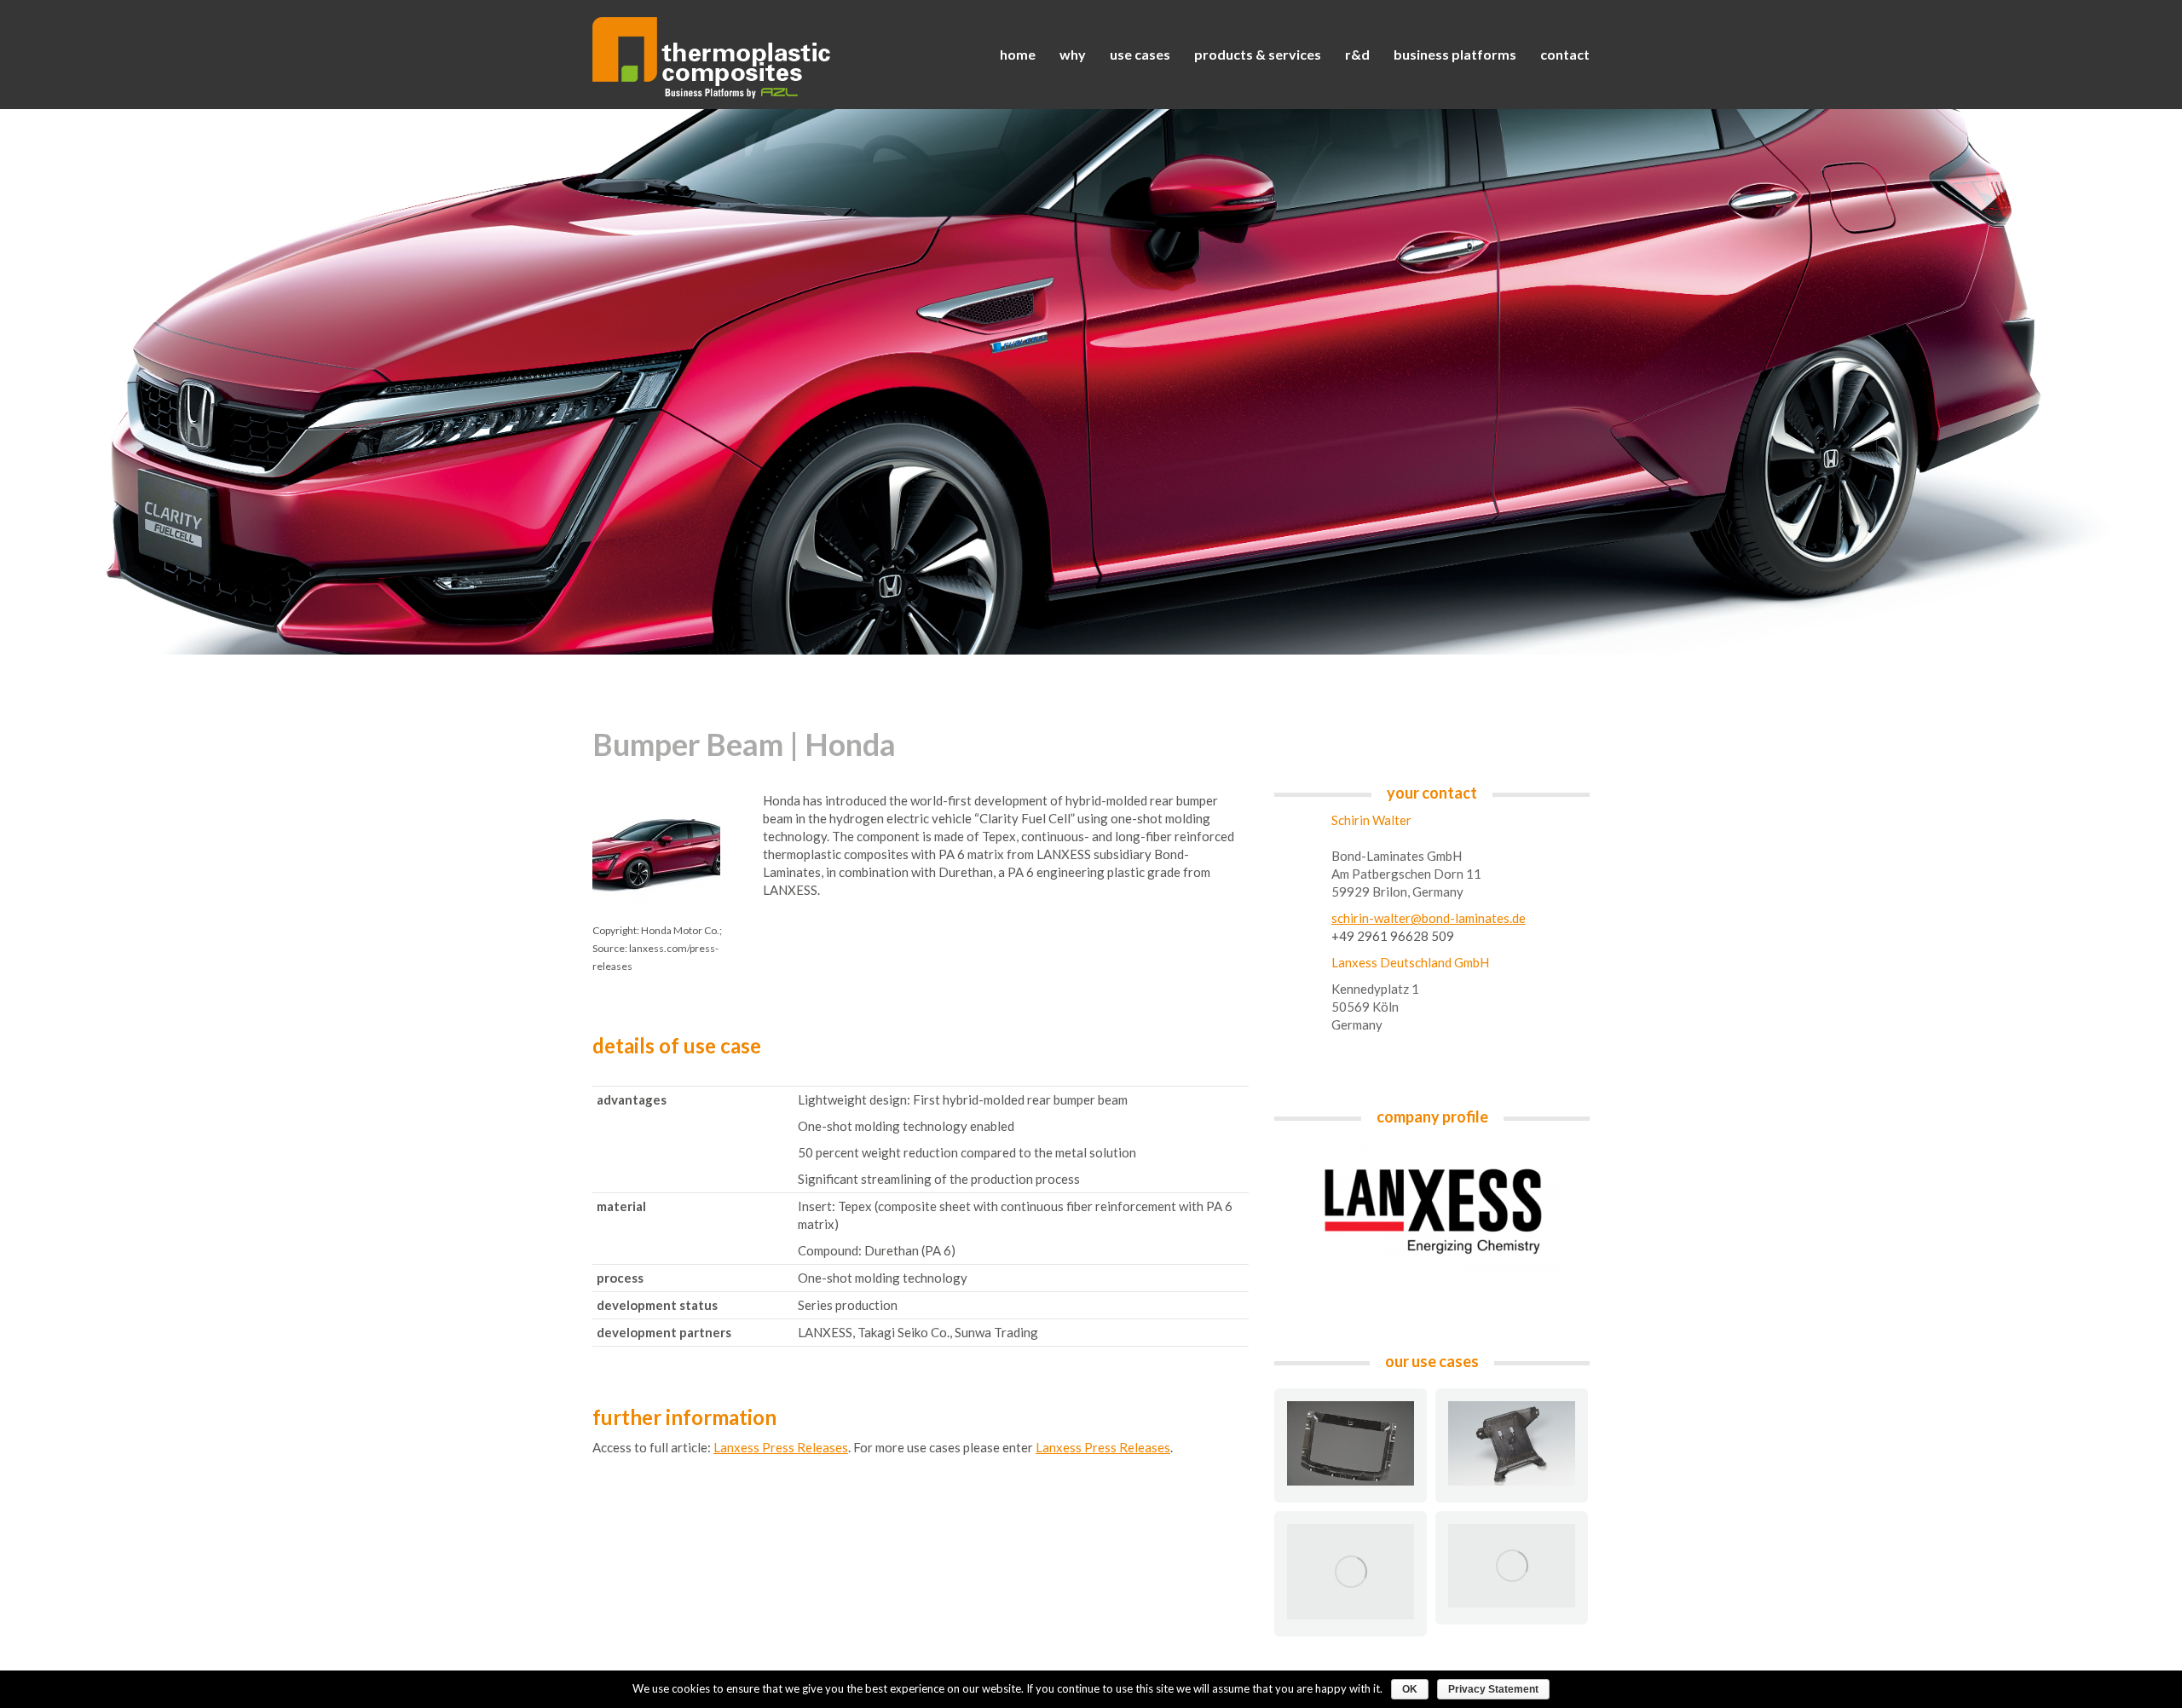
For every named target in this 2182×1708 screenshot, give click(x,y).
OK (1410, 1689)
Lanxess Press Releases (781, 1447)
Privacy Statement (1493, 1689)
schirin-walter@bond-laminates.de (1429, 918)
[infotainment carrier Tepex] (1512, 1443)
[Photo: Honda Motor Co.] (1512, 1566)
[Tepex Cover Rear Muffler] (1351, 1443)
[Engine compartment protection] (1351, 1572)
